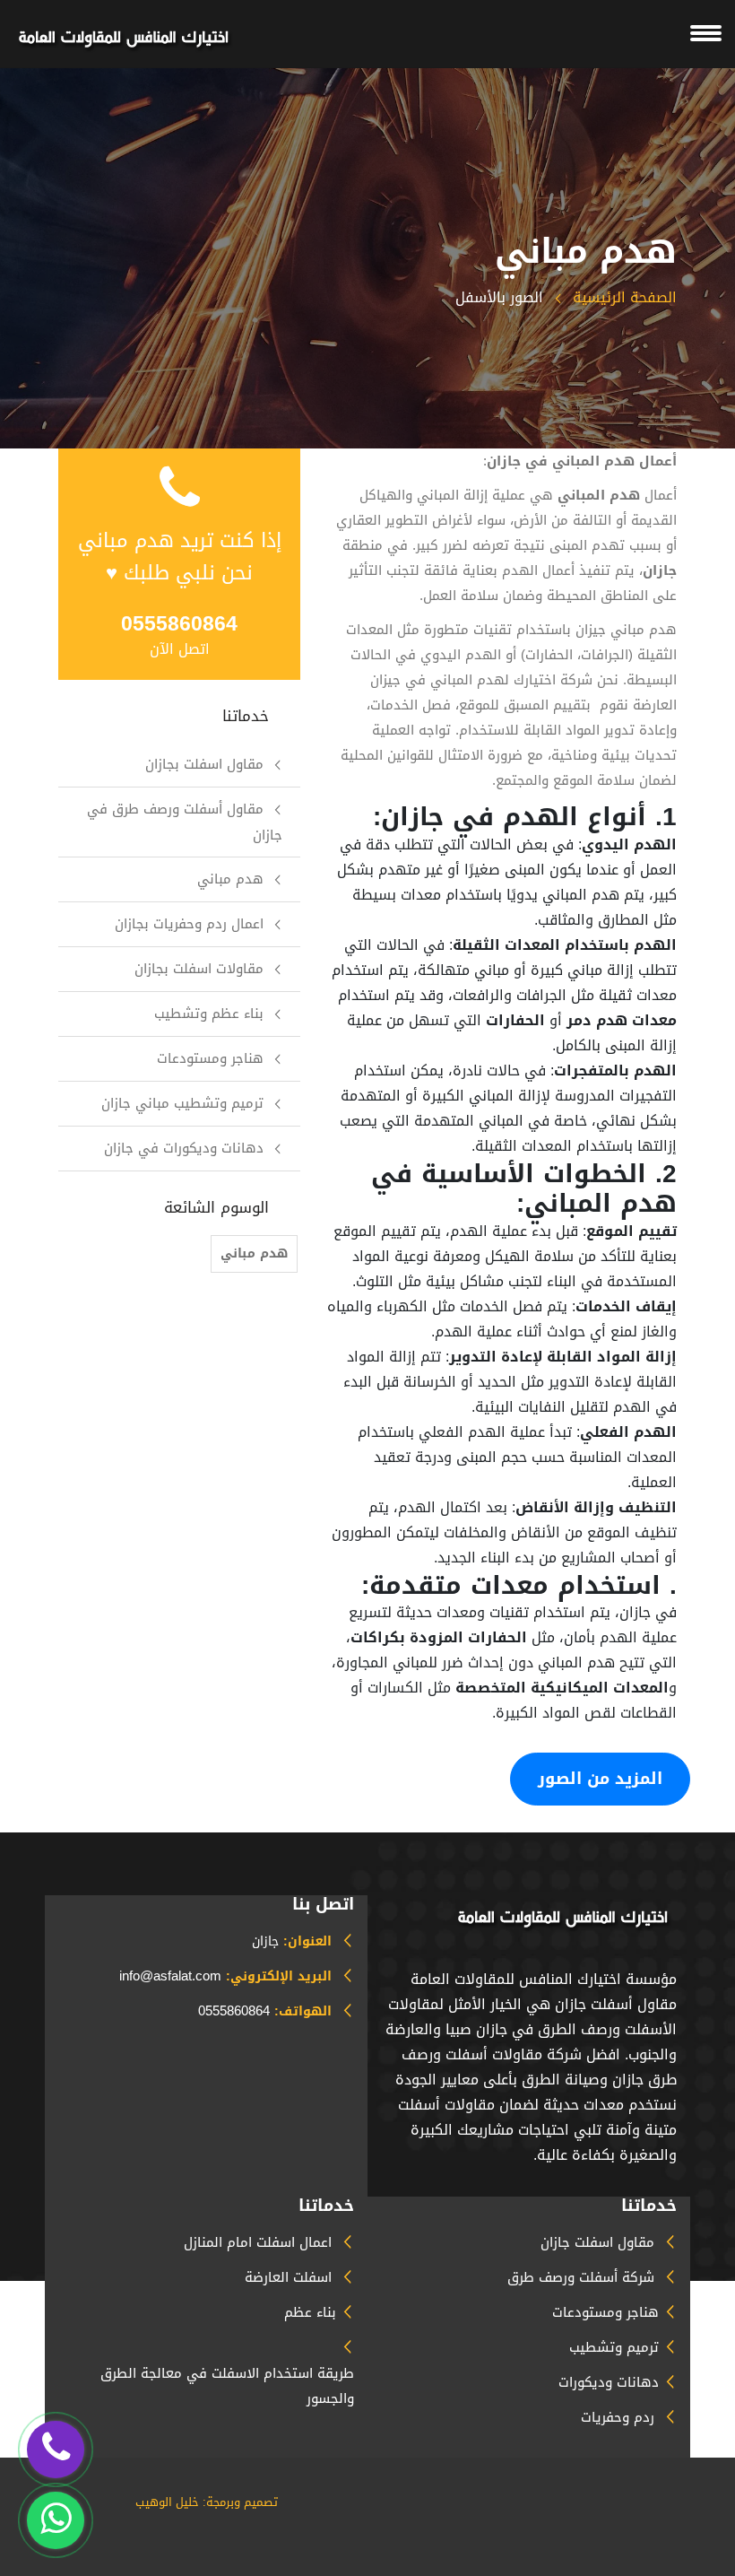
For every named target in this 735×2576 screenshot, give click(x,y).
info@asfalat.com (170, 1976)
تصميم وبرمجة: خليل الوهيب (207, 2502)
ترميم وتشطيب (614, 2347)
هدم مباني (230, 879)
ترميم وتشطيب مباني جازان (182, 1103)
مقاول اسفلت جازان (597, 2242)
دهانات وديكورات (609, 2382)
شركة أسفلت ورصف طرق (581, 2277)
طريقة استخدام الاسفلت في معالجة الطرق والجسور (227, 2386)
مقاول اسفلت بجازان (204, 764)
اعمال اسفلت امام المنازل (258, 2242)
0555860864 (234, 2011)
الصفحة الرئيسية (623, 297)
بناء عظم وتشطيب (209, 1014)
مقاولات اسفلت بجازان (199, 969)
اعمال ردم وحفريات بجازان (189, 924)
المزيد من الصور (600, 1779)
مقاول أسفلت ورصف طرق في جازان (185, 822)
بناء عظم (310, 2312)
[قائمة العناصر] (125, 38)
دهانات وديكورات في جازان (184, 1148)
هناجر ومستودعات (210, 1058)
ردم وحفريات (618, 2417)
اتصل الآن (180, 649)
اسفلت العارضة (288, 2277)
